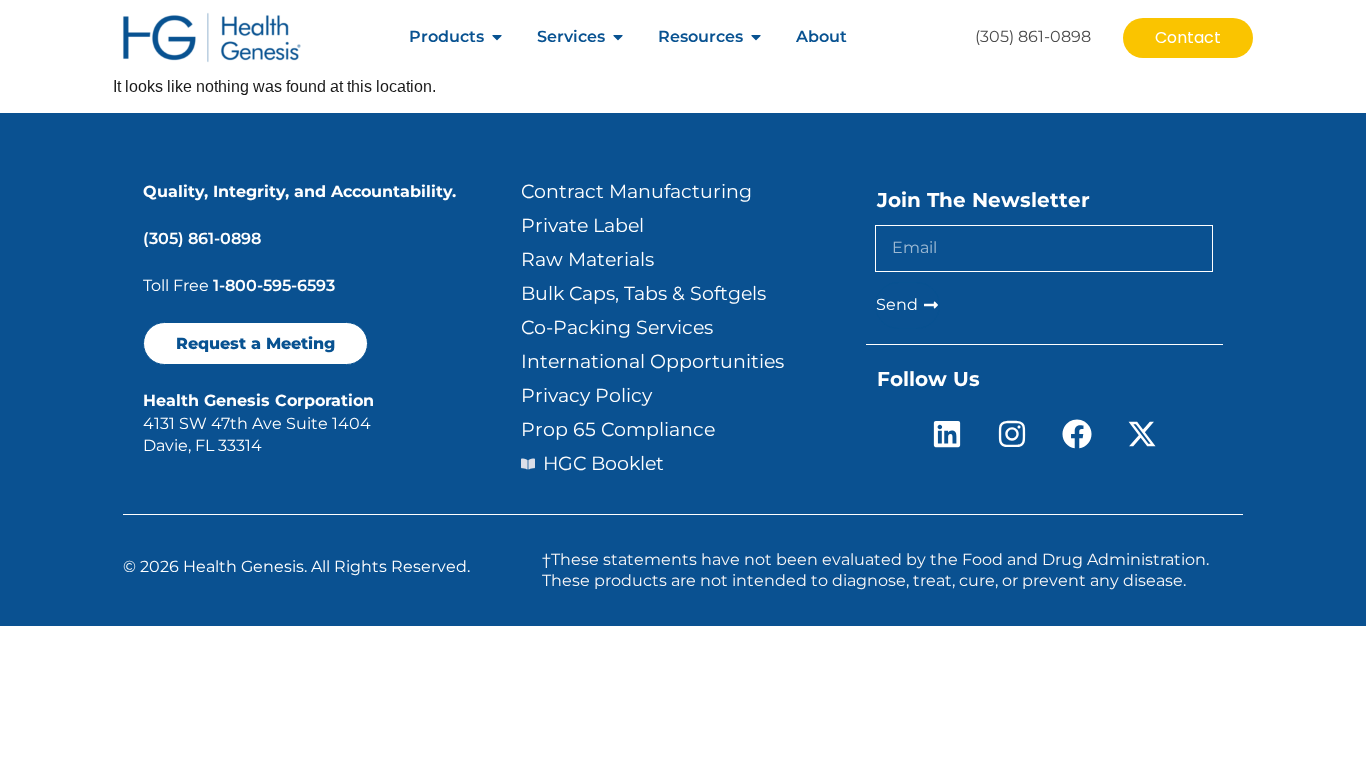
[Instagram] (1012, 434)
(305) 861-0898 (202, 238)
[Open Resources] (756, 37)
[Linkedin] (947, 434)
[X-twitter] (1142, 434)
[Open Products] (497, 37)
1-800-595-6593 (274, 285)
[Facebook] (1077, 434)
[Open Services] (618, 37)
